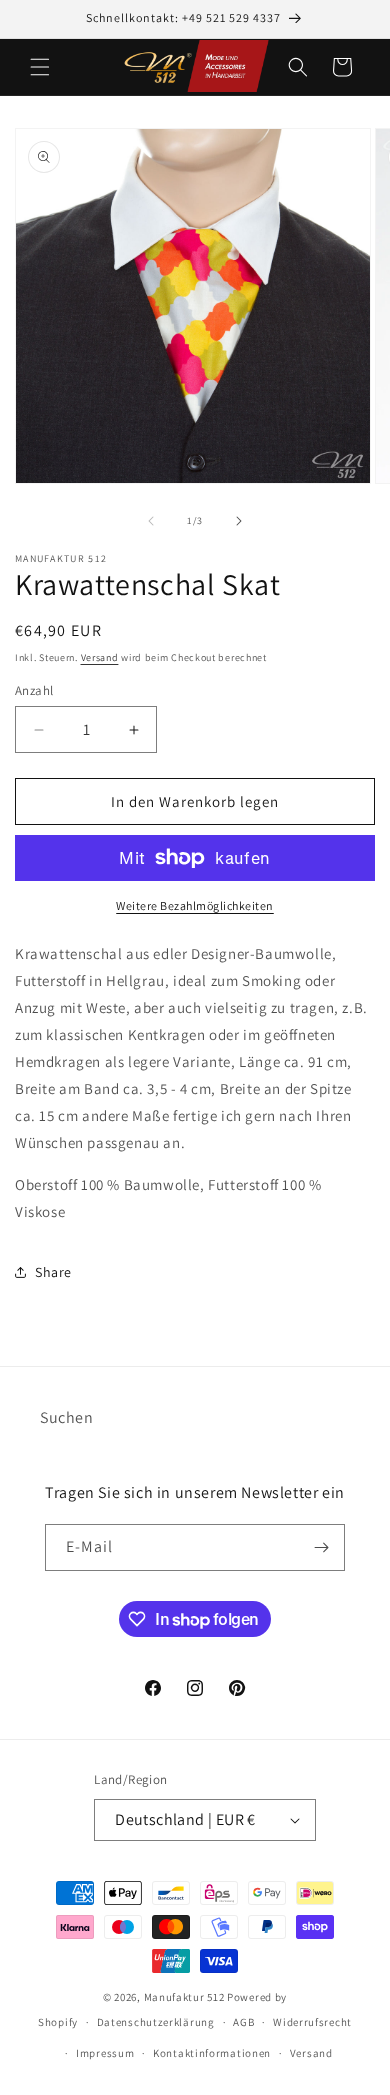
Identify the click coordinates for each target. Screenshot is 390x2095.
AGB (243, 2022)
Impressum (105, 2053)
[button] (40, 67)
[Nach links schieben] (151, 521)
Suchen (67, 1417)
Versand (100, 657)
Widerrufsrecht (312, 2022)
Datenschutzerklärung (156, 2022)
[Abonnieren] (322, 1547)
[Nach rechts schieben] (239, 521)
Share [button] (53, 1272)
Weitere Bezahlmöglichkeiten (195, 905)
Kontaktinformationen (212, 2053)
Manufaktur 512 (184, 1997)
